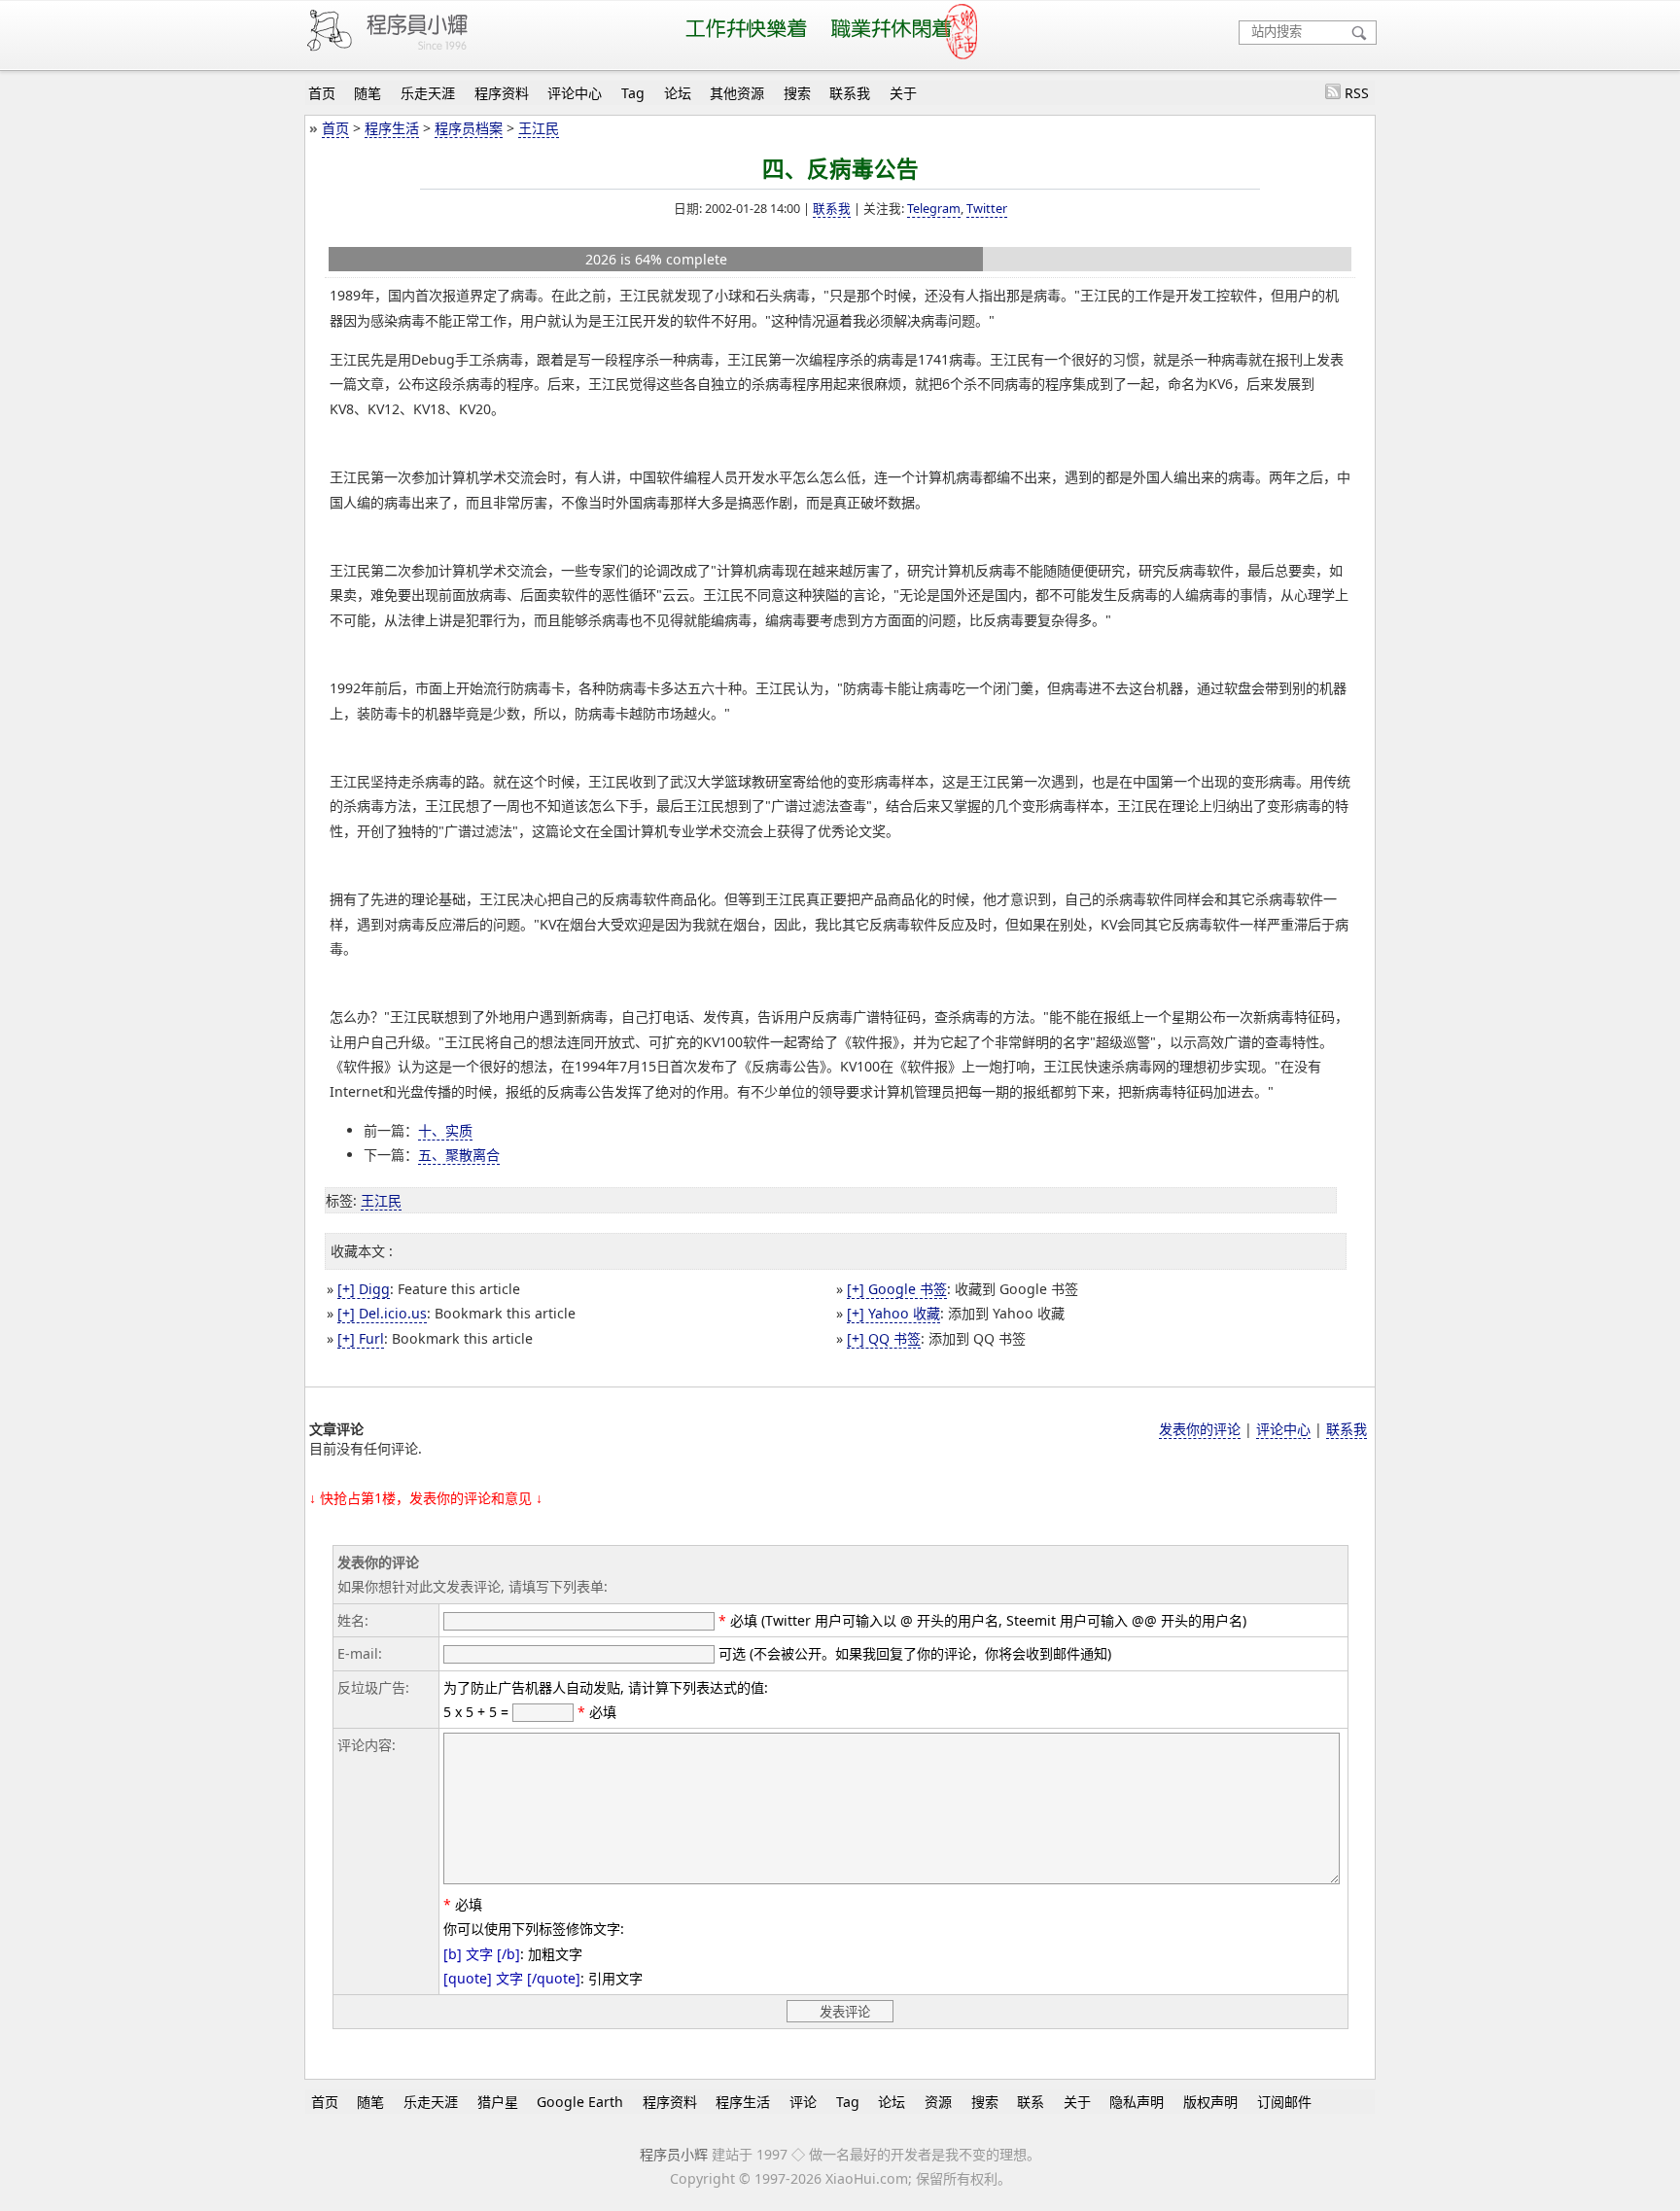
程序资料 (502, 93)
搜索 (797, 93)
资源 (938, 2102)
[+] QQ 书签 (884, 1338)
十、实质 (445, 1130)
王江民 (539, 128)
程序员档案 (469, 128)
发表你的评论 (1200, 1429)
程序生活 (392, 128)
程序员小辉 (674, 2154)
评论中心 (575, 93)
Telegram (934, 208)
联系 (1031, 2102)
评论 (803, 2102)
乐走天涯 (428, 93)
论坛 (678, 93)
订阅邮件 (1284, 2102)
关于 (903, 93)
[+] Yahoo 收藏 (893, 1313)
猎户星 (498, 2102)
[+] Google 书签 (897, 1289)
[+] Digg (364, 1289)
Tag (633, 93)
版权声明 (1210, 2102)
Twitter (987, 208)
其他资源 (737, 93)
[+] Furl (361, 1338)
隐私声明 (1137, 2102)
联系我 (850, 93)
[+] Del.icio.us (382, 1313)
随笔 (367, 93)
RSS (1357, 93)
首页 (322, 93)
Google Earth (580, 2102)
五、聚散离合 (459, 1155)
